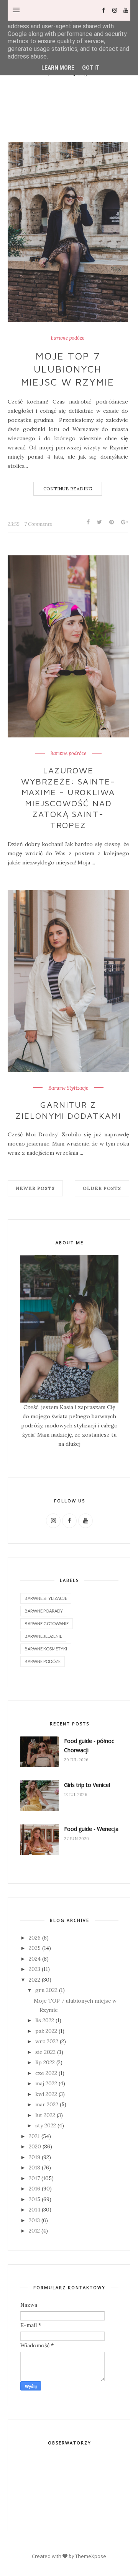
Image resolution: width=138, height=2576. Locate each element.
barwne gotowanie (47, 1623)
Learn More (58, 68)
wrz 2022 (47, 2041)
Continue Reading (68, 489)
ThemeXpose (91, 2556)
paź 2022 (46, 2031)
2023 (34, 1969)
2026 (35, 1938)
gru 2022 (46, 1990)
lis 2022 (45, 2020)
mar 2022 (47, 2104)
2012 (34, 2231)
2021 (34, 2136)
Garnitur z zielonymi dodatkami (68, 1110)
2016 (34, 2189)
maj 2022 (46, 2083)
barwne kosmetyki (46, 1649)
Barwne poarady (44, 1611)
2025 (35, 1948)
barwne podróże (68, 753)
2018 (34, 2168)
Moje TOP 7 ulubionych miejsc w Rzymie (68, 369)
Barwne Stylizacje (68, 1088)
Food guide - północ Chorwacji (89, 1745)
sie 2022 (45, 2052)
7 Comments (38, 524)
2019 (34, 2157)
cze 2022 (46, 2073)
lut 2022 (45, 2115)
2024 (35, 1959)
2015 (34, 2199)
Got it (91, 68)
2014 (34, 2210)
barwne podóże (68, 338)
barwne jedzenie (43, 1636)
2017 (34, 2178)
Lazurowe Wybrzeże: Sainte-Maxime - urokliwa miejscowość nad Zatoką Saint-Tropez (68, 798)
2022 (34, 1980)
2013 (34, 2220)
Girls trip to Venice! (87, 1785)
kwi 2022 (46, 2094)
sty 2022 (46, 2125)
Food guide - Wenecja (91, 1829)
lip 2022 (45, 2062)
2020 (35, 2146)
